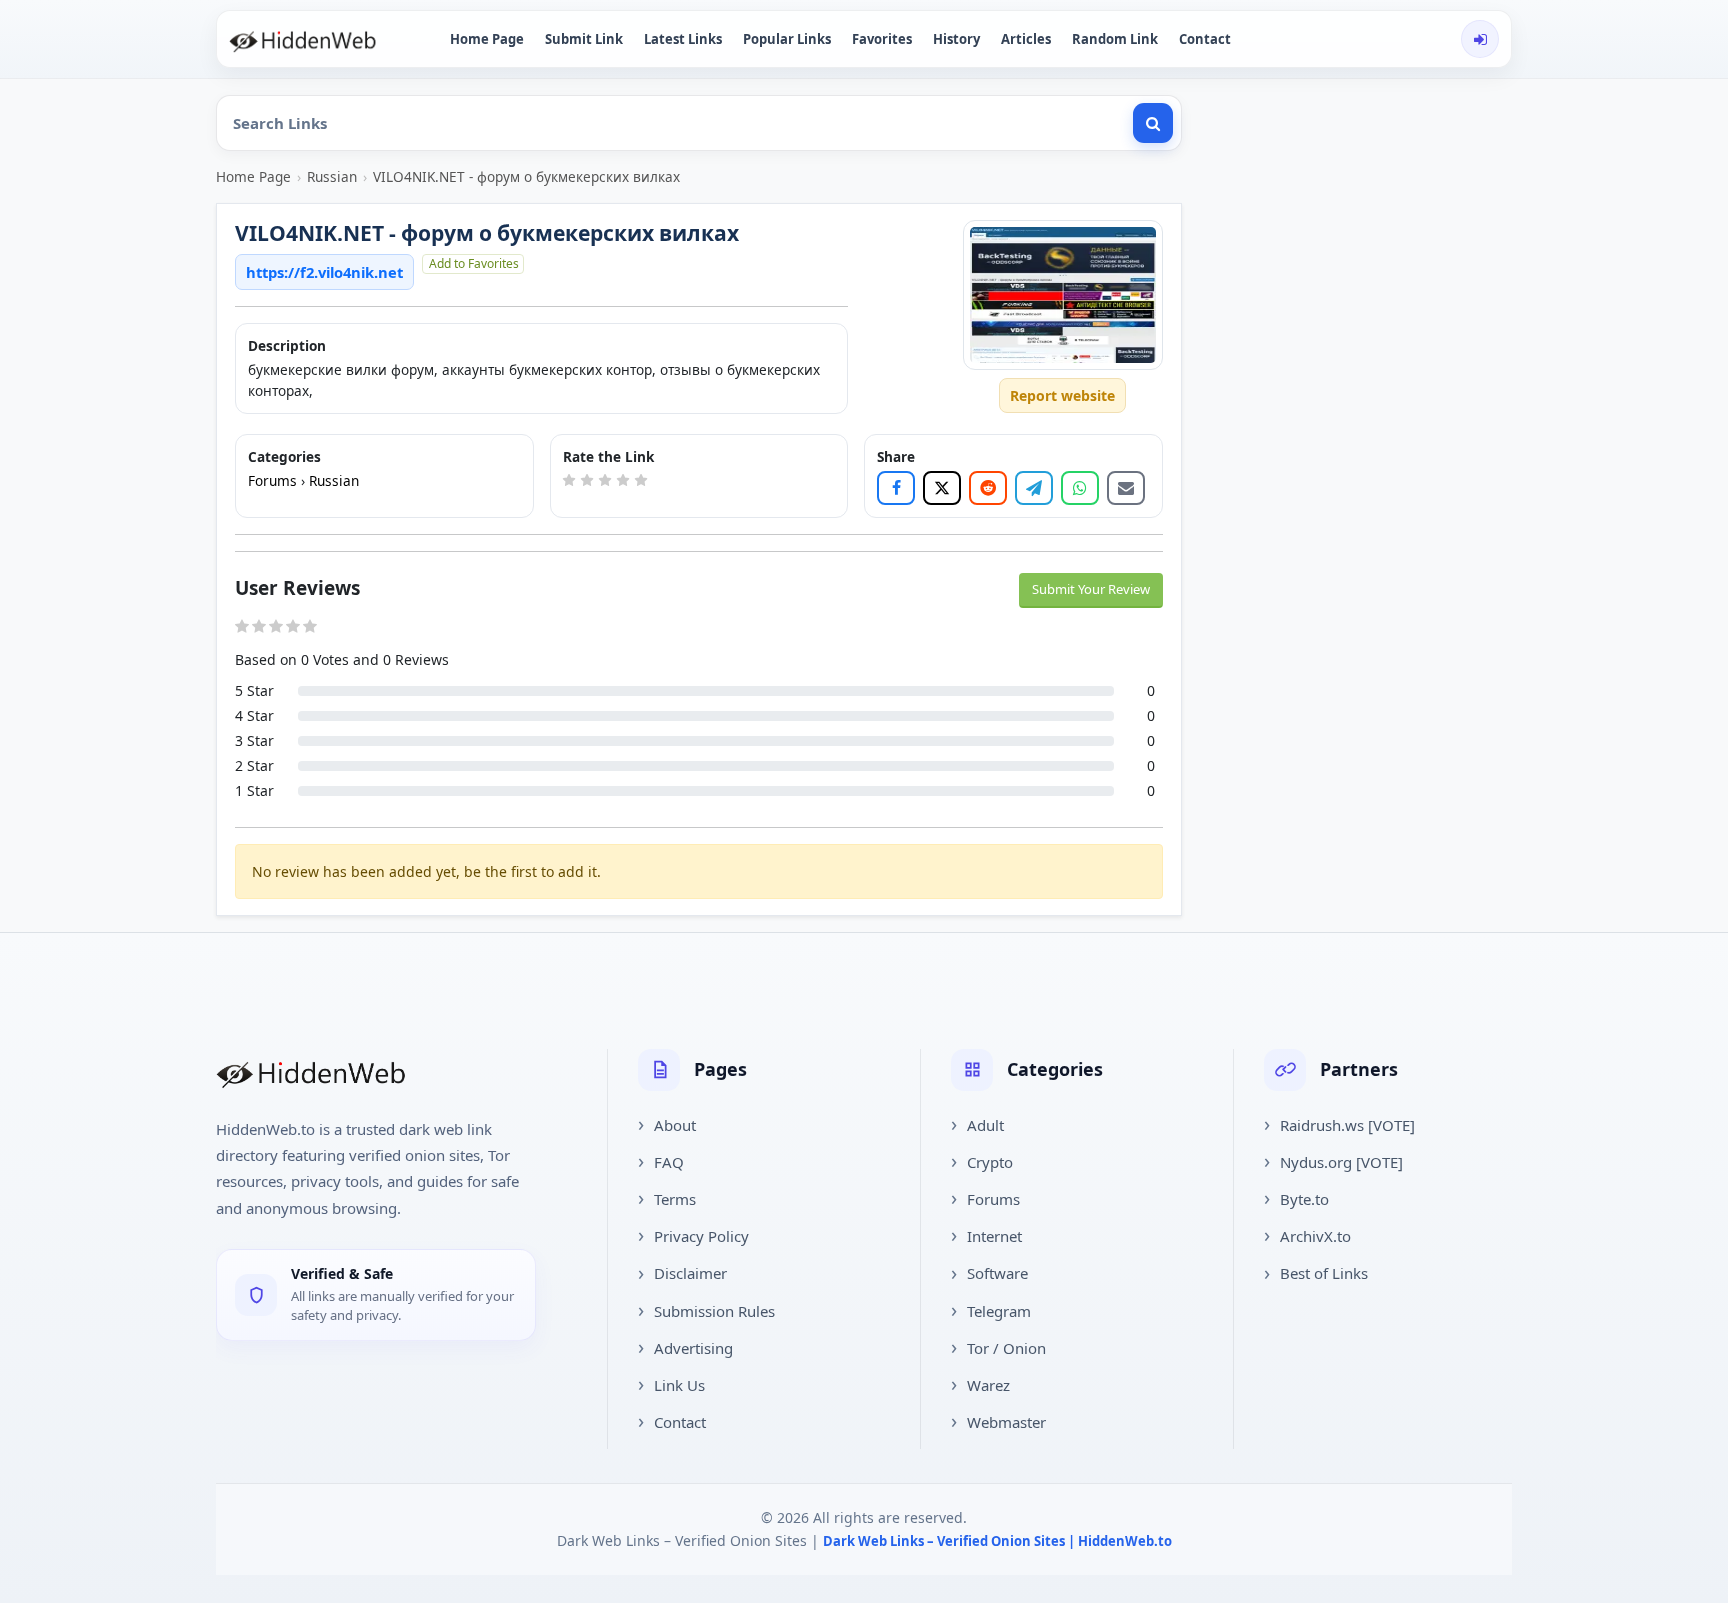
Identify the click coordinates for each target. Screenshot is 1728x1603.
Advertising (693, 1348)
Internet (994, 1236)
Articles (1026, 39)
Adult (985, 1125)
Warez (988, 1385)
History (956, 39)
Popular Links (787, 39)
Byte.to (1304, 1199)
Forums (272, 480)
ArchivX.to (1315, 1236)
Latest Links (683, 39)
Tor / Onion (1006, 1348)
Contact (1205, 39)
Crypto (990, 1162)
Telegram (999, 1311)
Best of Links (1324, 1273)
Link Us (679, 1385)
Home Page (487, 39)
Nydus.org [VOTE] (1341, 1162)
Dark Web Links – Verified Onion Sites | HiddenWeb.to (997, 1541)
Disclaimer (690, 1273)
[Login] (1480, 39)
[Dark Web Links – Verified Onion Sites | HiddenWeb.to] (324, 38)
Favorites (882, 39)
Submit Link (584, 39)
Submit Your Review (1091, 589)
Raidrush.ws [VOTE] (1347, 1125)
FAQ (669, 1162)
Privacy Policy (701, 1236)
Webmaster (1006, 1422)
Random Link (1115, 39)
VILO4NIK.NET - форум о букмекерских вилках (526, 176)
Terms (675, 1199)
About (675, 1125)
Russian (332, 176)
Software (997, 1273)
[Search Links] (1153, 123)
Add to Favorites (474, 263)
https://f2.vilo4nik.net (324, 272)
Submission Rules (714, 1311)
